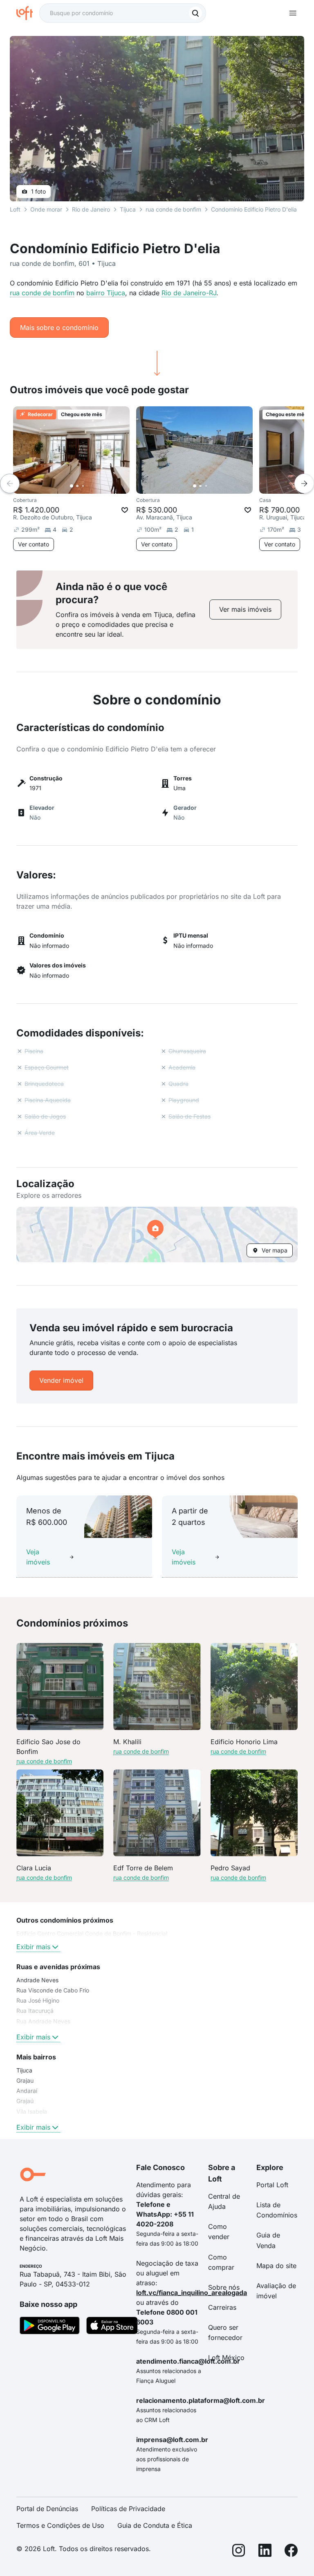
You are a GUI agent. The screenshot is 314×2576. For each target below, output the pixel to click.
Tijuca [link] (24, 2070)
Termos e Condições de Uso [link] (60, 2525)
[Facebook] (291, 2552)
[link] (245, 609)
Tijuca (128, 209)
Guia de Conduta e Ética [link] (155, 2525)
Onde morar (46, 209)
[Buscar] (195, 13)
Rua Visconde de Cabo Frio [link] (53, 1990)
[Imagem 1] (72, 486)
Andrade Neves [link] (37, 1980)
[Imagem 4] (89, 486)
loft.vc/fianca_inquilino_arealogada (192, 2293)
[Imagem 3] (83, 486)
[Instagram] (239, 2552)
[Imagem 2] (77, 486)
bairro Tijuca (106, 293)
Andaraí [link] (27, 2091)
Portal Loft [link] (272, 2185)
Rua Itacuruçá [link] (35, 2011)
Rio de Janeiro (91, 209)
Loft (15, 209)
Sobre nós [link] (224, 2287)
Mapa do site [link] (276, 2266)
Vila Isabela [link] (32, 2111)
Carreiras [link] (222, 2307)
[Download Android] (50, 2327)
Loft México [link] (226, 2358)
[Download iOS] (112, 2327)
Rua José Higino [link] (38, 2000)
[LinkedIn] (265, 2552)
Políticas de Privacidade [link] (128, 2509)
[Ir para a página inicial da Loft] (28, 13)
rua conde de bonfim (42, 293)
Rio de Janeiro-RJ (189, 293)
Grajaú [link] (25, 2101)
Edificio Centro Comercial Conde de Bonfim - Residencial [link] (92, 1933)
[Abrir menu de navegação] (293, 13)
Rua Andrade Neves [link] (43, 2021)
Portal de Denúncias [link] (47, 2509)
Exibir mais (33, 1947)
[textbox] (123, 13)
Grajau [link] (25, 2080)
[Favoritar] (125, 510)
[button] (157, 1235)
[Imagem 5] (94, 486)
